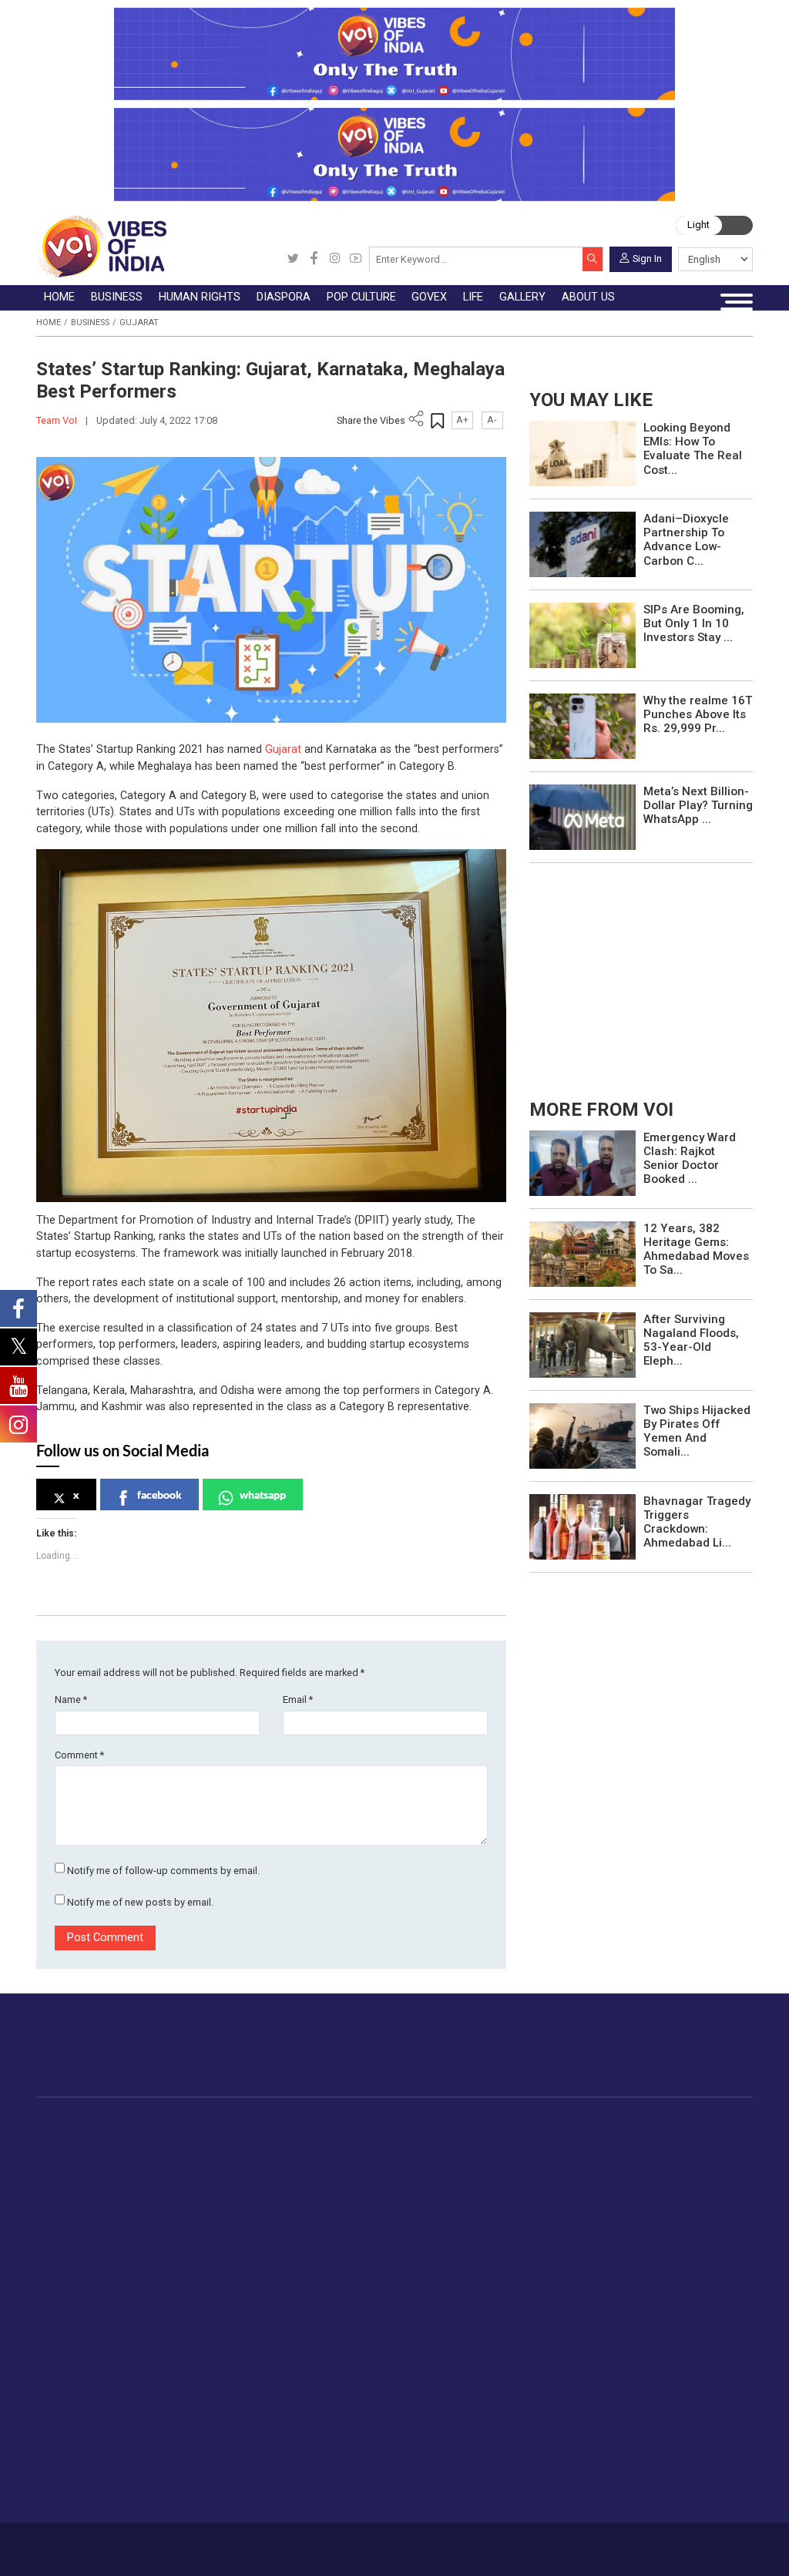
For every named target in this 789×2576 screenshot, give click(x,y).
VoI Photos (357, 2369)
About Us (126, 2543)
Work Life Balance (270, 2406)
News (286, 2139)
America (356, 2139)
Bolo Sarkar (528, 2175)
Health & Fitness (266, 2423)
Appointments (534, 2193)
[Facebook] (314, 259)
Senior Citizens (262, 2369)
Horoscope (253, 2280)
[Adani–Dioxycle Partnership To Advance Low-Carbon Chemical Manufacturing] (583, 544)
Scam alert (442, 2316)
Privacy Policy (283, 2543)
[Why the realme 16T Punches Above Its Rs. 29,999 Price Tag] (583, 725)
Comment (79, 1755)
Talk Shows (357, 2298)
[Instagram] (335, 259)
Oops (427, 2352)
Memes (347, 2352)
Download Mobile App (680, 2549)
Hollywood (460, 2158)
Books (449, 2193)
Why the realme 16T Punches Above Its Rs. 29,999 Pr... (698, 714)
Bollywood (459, 2139)
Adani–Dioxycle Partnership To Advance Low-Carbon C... (686, 540)
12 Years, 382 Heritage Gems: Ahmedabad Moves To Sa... (696, 1249)
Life (220, 2264)
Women (244, 2298)
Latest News (101, 2158)
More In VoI (426, 2264)
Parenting (248, 2352)
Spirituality (250, 2495)
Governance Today (546, 2139)
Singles (242, 2387)
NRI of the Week (378, 2175)
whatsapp (263, 1495)
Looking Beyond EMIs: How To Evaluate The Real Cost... (693, 449)
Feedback (227, 2543)
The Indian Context (117, 2175)
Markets (198, 2193)
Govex (500, 2123)
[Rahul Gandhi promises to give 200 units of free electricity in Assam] (583, 1162)
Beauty (242, 2477)
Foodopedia (621, 2123)
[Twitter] (293, 259)
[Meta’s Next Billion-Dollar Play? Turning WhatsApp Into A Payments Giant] (583, 816)
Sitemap (336, 2543)
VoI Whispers (532, 2158)
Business (90, 322)
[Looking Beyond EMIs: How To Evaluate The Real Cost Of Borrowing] (583, 453)
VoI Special (98, 2229)
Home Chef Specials (658, 2139)
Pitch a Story (447, 2333)
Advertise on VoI (457, 2280)
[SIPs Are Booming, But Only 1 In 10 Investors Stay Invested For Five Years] (583, 635)
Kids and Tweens (268, 2441)
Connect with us (683, 2058)
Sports (241, 2459)
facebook (159, 1495)
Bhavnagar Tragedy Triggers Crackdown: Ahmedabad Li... (697, 1522)
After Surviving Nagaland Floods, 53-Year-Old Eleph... (691, 1340)
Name (71, 1699)
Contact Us (176, 2543)
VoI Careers (444, 2387)
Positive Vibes (105, 2247)
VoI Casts (354, 2333)
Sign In (647, 258)
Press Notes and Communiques (495, 2298)
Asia (346, 2158)
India (189, 2139)
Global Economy (218, 2175)
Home (49, 322)
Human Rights (291, 2123)
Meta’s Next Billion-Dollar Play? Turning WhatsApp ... (698, 805)
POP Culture (446, 2123)
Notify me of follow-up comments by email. (163, 1871)
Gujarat (139, 322)
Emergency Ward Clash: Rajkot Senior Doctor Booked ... (690, 1159)
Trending (91, 2139)
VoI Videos (356, 2316)
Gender (242, 2316)
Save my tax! (210, 2211)
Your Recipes (639, 2175)
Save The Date (365, 2280)
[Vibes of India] (101, 246)
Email (298, 1699)
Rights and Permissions (474, 2406)
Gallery (331, 2264)
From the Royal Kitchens (669, 2158)
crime (84, 2211)
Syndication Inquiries (466, 2369)
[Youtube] (356, 259)
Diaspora (342, 2123)
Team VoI (58, 420)
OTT (444, 2175)
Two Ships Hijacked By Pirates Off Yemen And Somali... (697, 1431)
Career (84, 2543)
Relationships (258, 2333)
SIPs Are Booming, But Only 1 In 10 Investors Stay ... (694, 623)
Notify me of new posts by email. (140, 1902)
